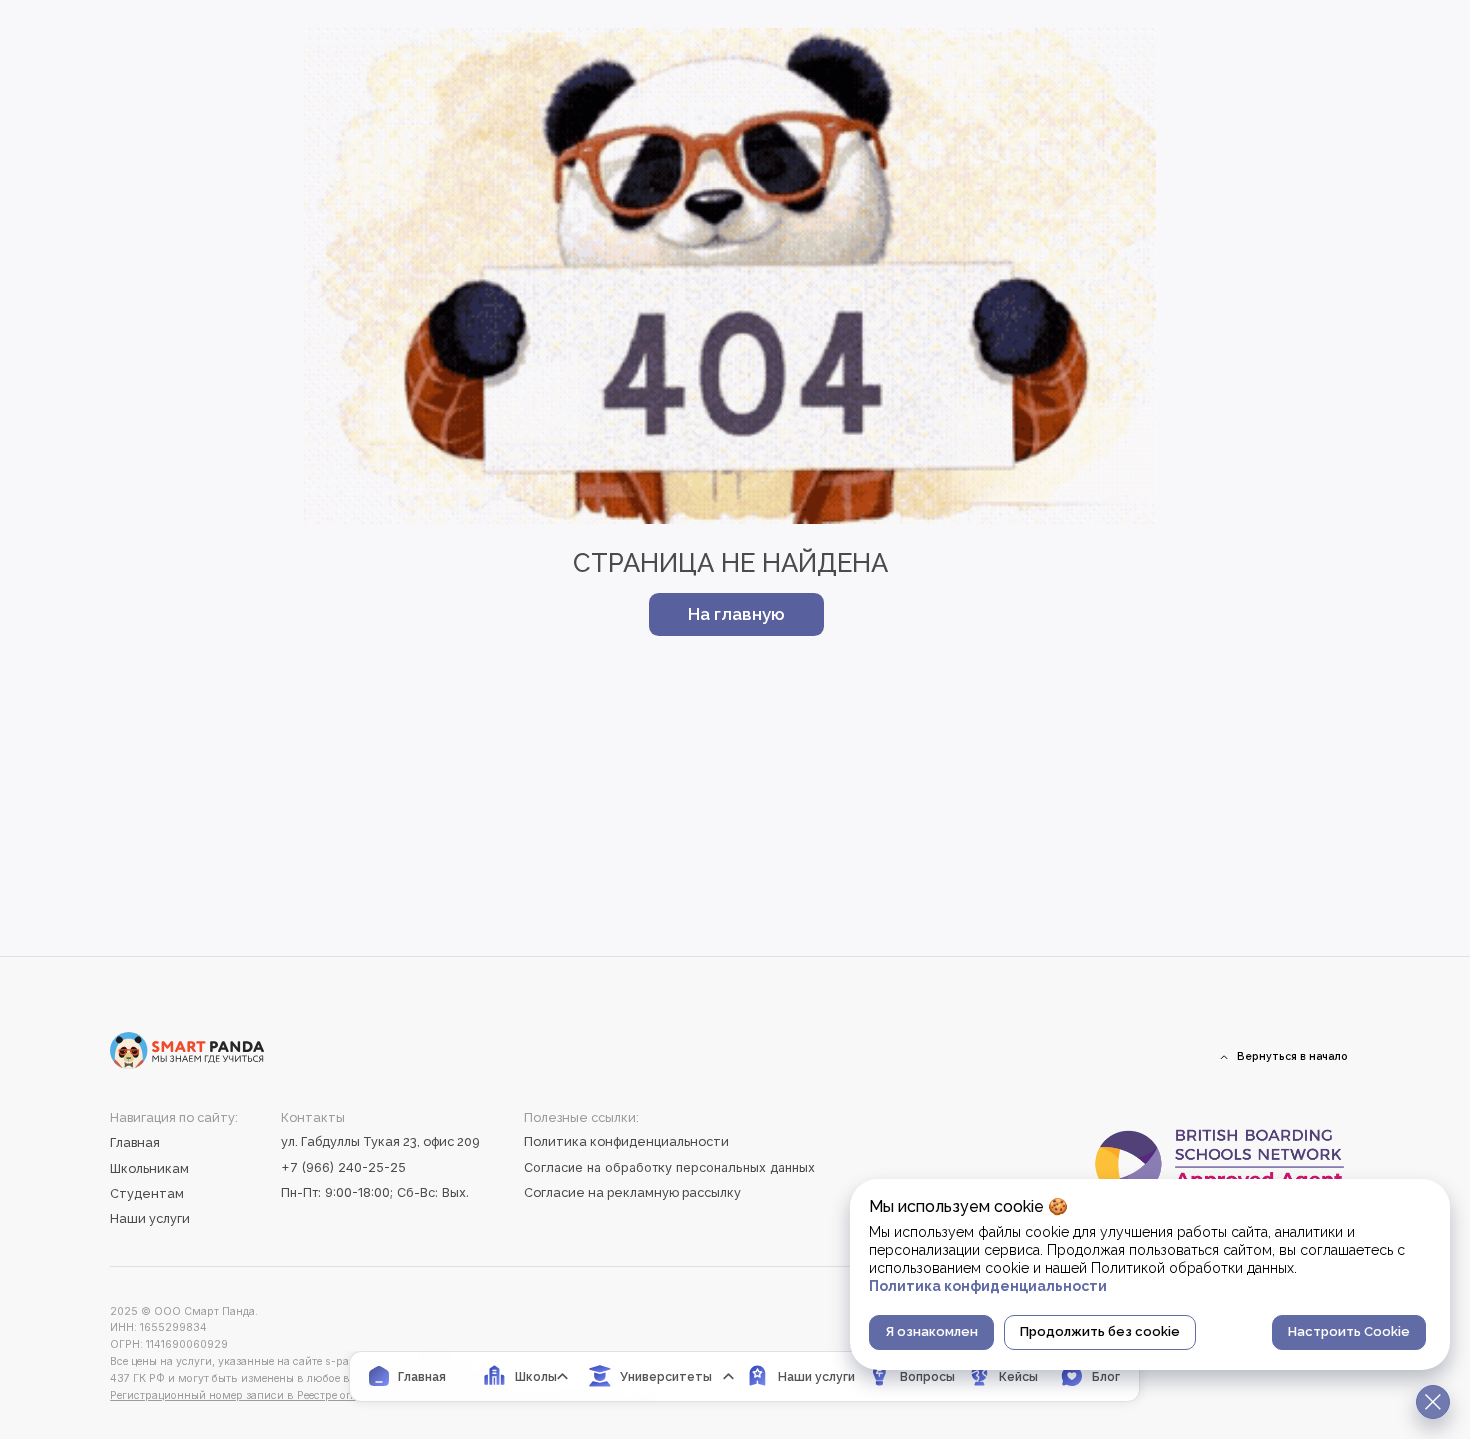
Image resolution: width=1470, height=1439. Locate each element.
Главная (135, 1142)
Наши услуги (150, 1218)
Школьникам (149, 1168)
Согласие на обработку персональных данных (669, 1167)
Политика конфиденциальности (626, 1141)
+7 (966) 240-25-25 (343, 1167)
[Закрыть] (1433, 1402)
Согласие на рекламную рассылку (632, 1192)
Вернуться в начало (1292, 1056)
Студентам (147, 1193)
